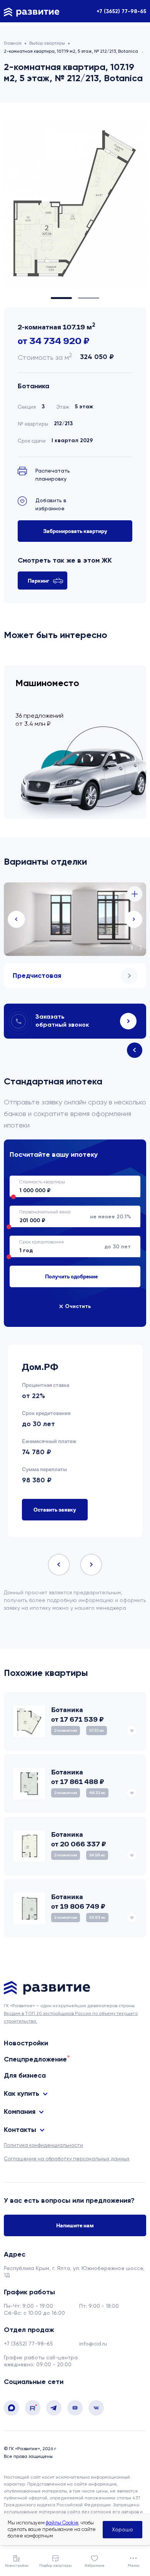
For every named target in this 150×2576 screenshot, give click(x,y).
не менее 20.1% (110, 1217)
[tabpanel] (75, 205)
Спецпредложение (35, 2059)
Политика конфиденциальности (43, 2145)
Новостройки (26, 2043)
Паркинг (38, 581)
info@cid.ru (93, 2344)
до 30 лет (117, 1247)
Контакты (20, 2130)
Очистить (78, 1306)
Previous (16, 919)
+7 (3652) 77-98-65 (121, 11)
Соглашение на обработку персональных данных (67, 2159)
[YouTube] (75, 2414)
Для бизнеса (25, 2075)
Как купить (22, 2093)
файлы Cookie (62, 2523)
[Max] (12, 2414)
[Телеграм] (54, 2414)
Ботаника (33, 386)
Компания (20, 2112)
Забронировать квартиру (75, 531)
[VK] (96, 2414)
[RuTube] (33, 2414)
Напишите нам (75, 2225)
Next (134, 919)
